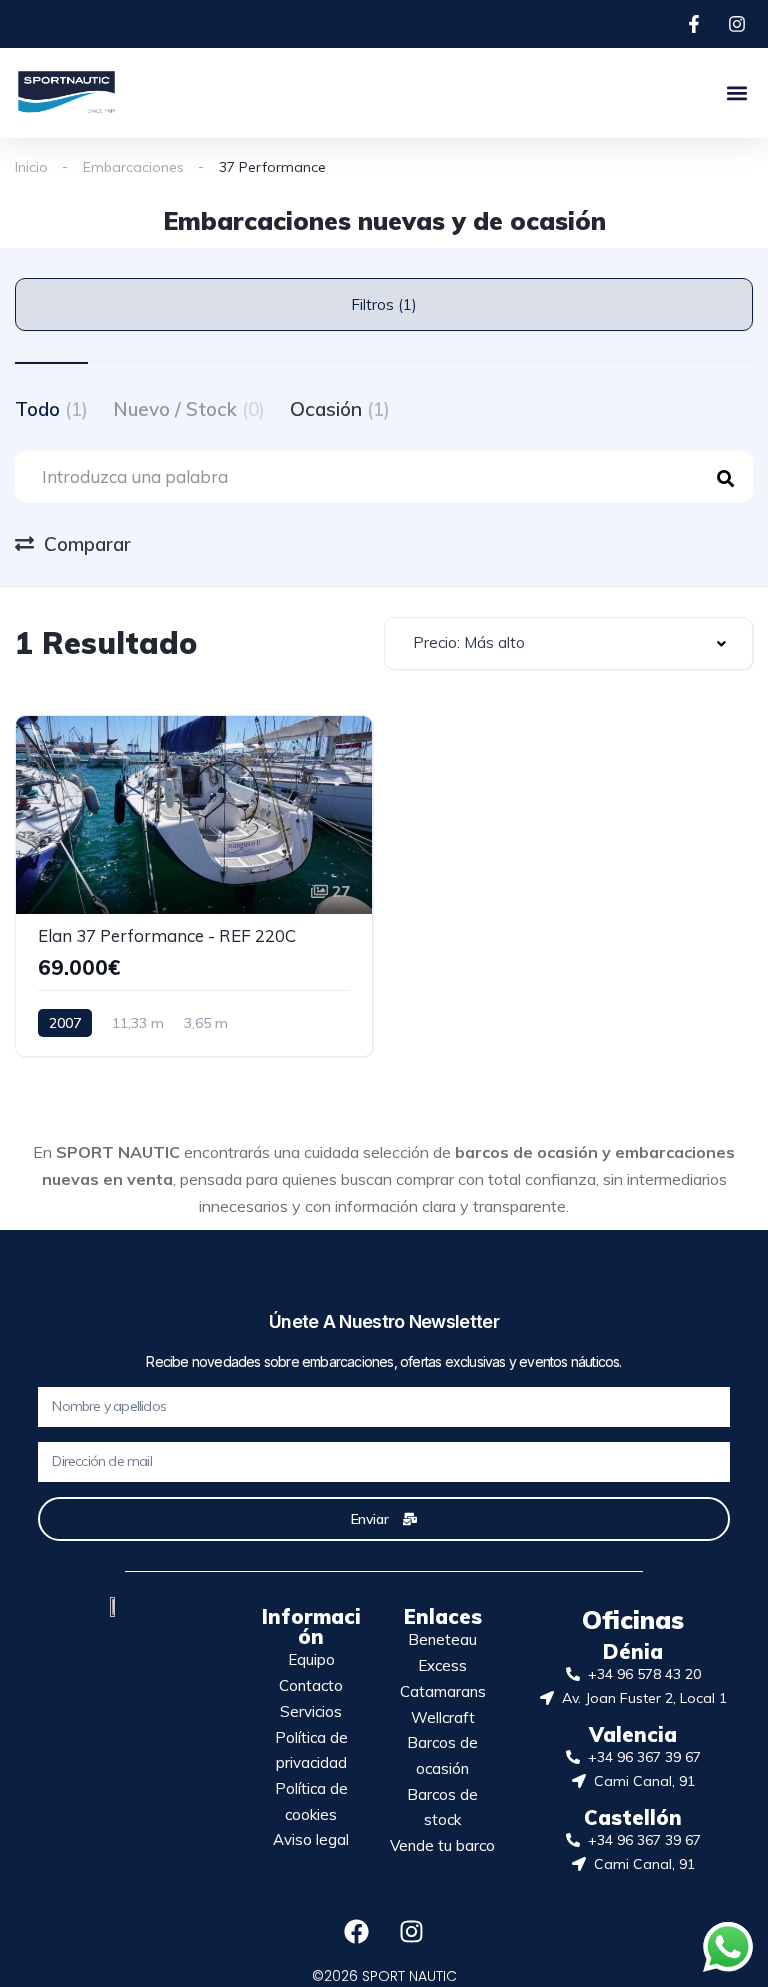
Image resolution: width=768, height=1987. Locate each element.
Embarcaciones (133, 167)
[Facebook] (357, 1931)
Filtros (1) (384, 304)
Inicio (31, 167)
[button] (736, 92)
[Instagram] (412, 1931)
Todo (51, 409)
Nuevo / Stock (189, 409)
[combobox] (568, 643)
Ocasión (340, 409)
